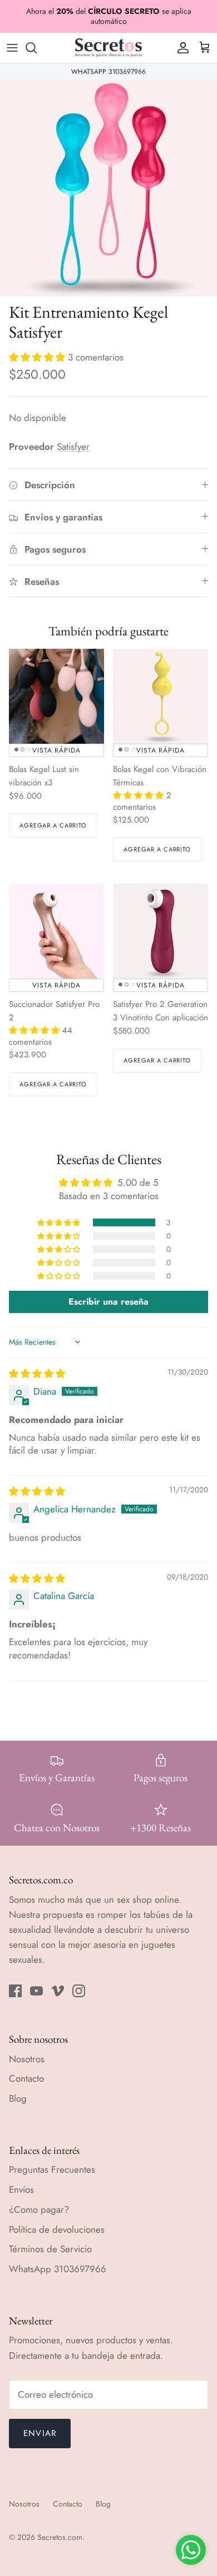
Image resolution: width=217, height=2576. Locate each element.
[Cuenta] (180, 48)
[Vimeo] (58, 1991)
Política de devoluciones (57, 2229)
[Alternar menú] (12, 48)
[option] (108, 188)
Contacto (26, 2078)
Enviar (40, 2433)
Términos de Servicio (50, 2249)
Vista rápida (57, 750)
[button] (38, 357)
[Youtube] (36, 1991)
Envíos (21, 2189)
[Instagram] (79, 1991)
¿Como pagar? (39, 2209)
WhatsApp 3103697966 (58, 2269)
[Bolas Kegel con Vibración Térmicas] (161, 696)
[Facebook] (15, 1991)
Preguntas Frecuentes (52, 2169)
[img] (37, 1374)
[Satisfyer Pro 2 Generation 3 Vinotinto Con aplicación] (161, 931)
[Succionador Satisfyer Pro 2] (56, 931)
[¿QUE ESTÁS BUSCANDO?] (37, 48)
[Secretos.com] (108, 48)
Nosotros (27, 2059)
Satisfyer (73, 447)
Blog (18, 2098)
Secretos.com (60, 2537)
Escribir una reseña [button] (108, 1302)
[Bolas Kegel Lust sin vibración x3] (56, 696)
